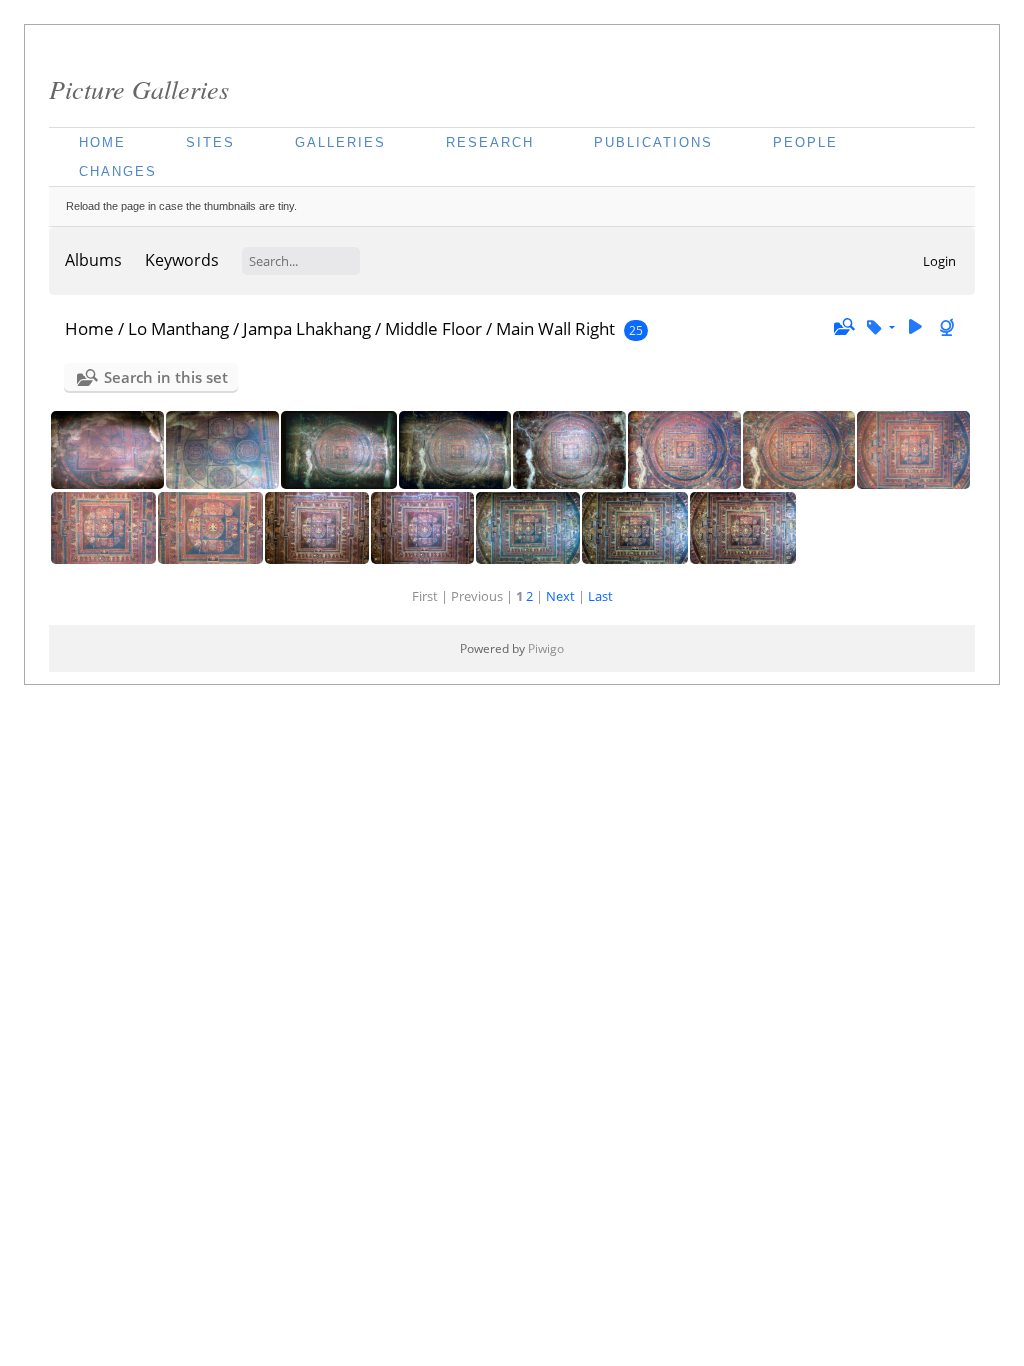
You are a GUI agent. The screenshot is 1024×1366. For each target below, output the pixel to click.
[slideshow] (915, 327)
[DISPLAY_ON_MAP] (949, 327)
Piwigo (546, 648)
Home (102, 142)
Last (600, 596)
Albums (93, 260)
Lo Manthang (178, 328)
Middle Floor (433, 328)
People (805, 142)
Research (490, 142)
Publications (653, 142)
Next (560, 596)
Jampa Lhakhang (307, 328)
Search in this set (166, 377)
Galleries (340, 142)
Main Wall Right (555, 328)
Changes (118, 171)
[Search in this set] (843, 327)
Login (939, 261)
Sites (210, 142)
